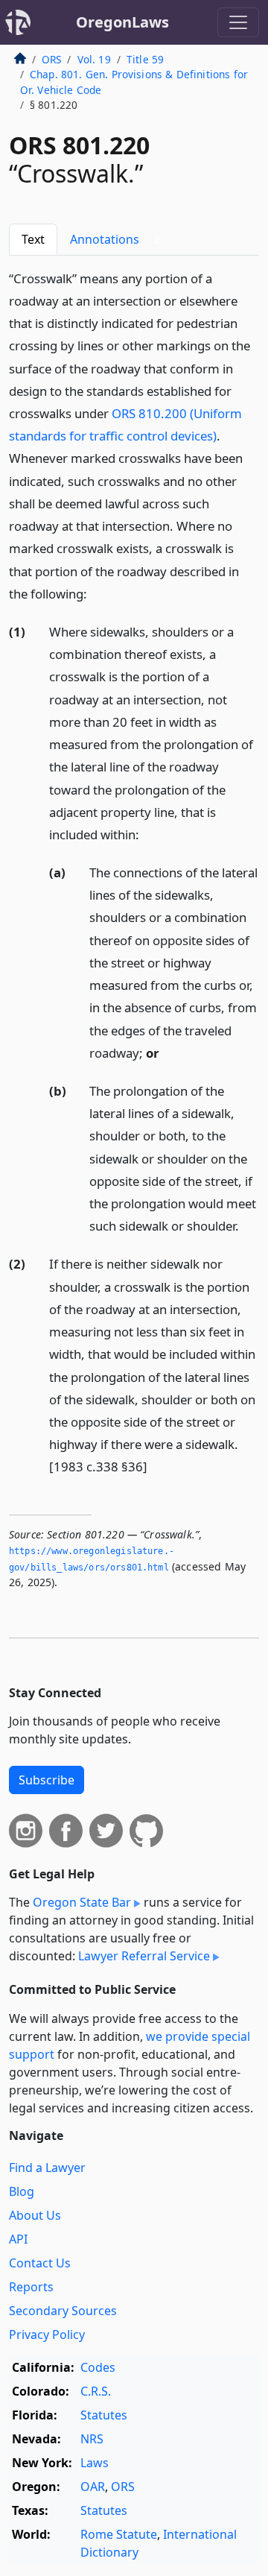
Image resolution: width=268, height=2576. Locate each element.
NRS (92, 2439)
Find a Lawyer (47, 2168)
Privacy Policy (47, 2334)
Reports (31, 2287)
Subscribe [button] (47, 1780)
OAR (93, 2487)
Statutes (104, 2415)
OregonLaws (122, 22)
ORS (51, 59)
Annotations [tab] (115, 239)
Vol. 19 (94, 59)
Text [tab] (33, 239)
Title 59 (145, 59)
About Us (35, 2215)
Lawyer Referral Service (144, 1956)
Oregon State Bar (82, 1902)
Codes (98, 2367)
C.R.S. (96, 2391)
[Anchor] (95, 593)
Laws (95, 2463)
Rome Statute (119, 2534)
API (18, 2239)
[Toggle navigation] (238, 22)
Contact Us (40, 2263)
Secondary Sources (63, 2311)
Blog (22, 2191)
